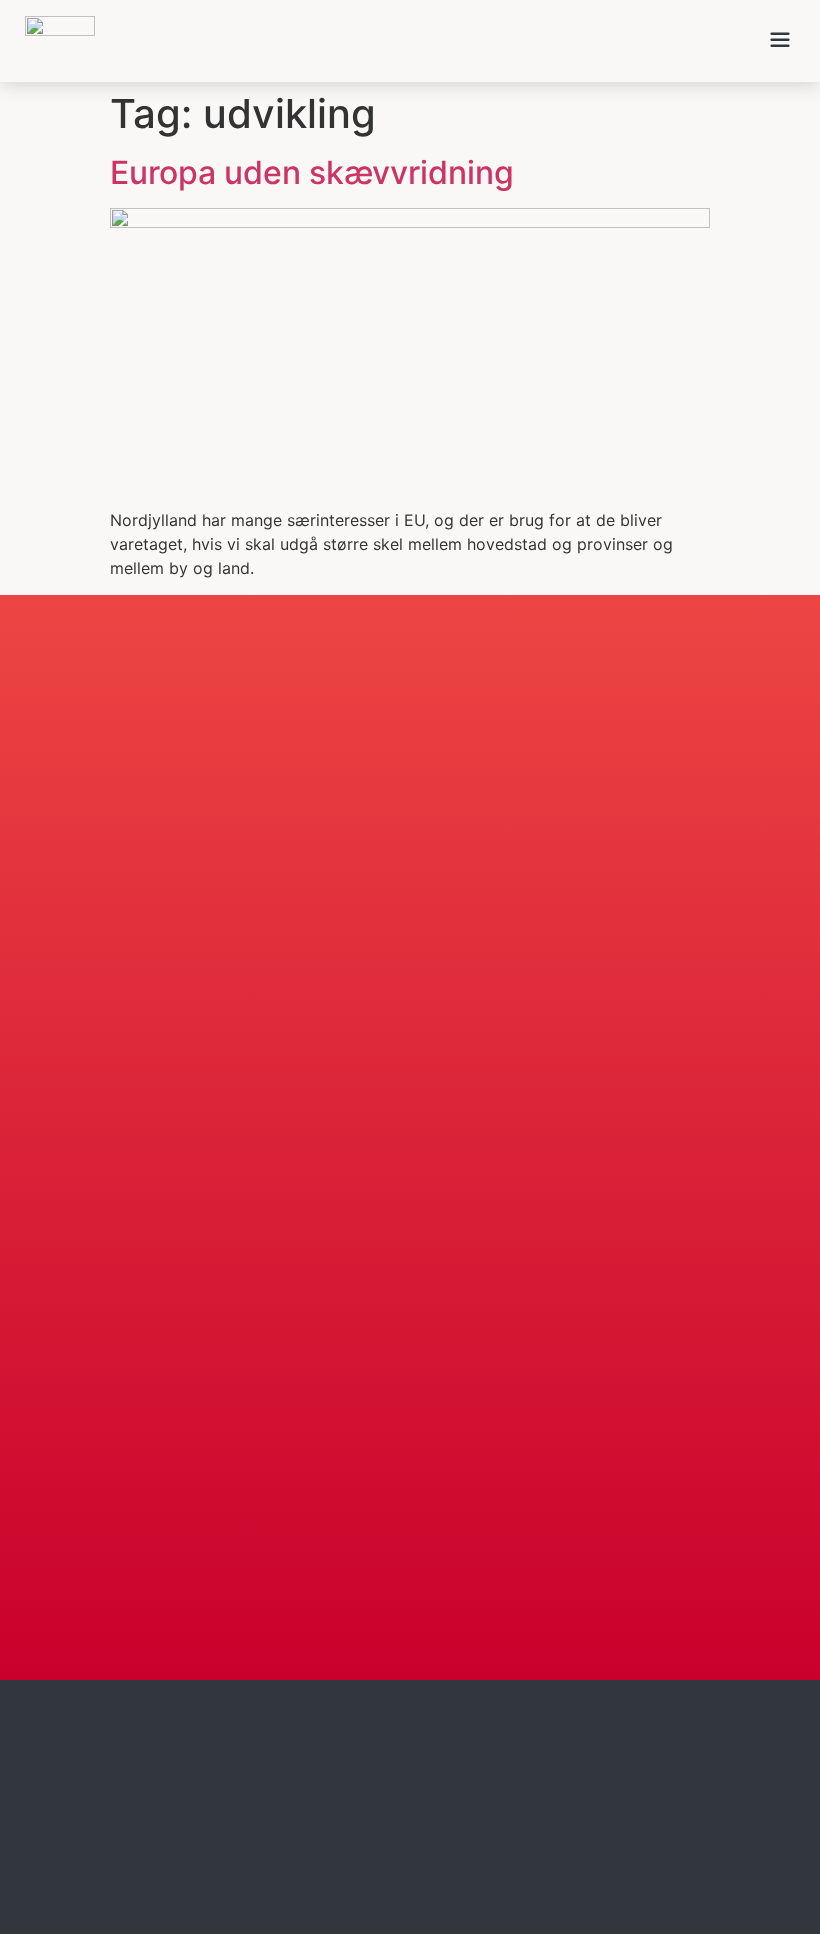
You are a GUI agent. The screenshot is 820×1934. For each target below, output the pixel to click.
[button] (780, 41)
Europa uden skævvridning (312, 172)
